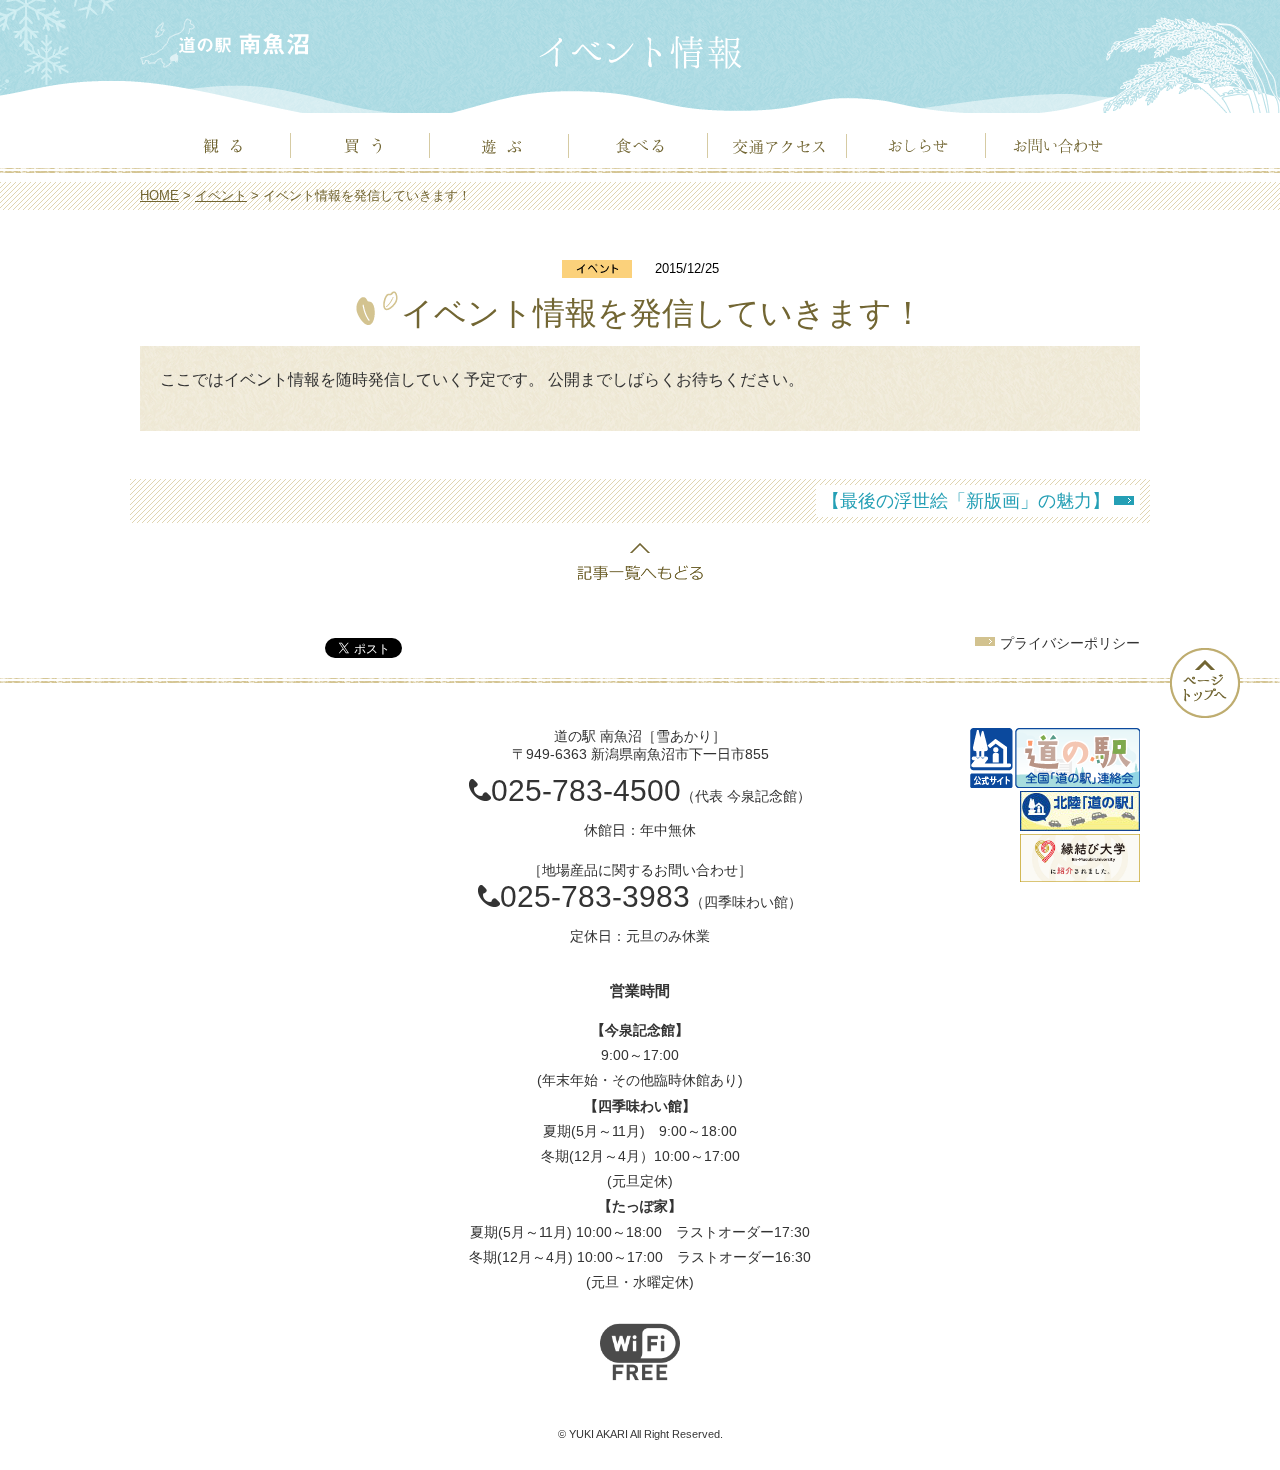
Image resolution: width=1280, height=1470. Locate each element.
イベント (221, 195)
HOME (159, 195)
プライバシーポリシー (1070, 643)
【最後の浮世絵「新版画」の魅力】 (966, 501)
